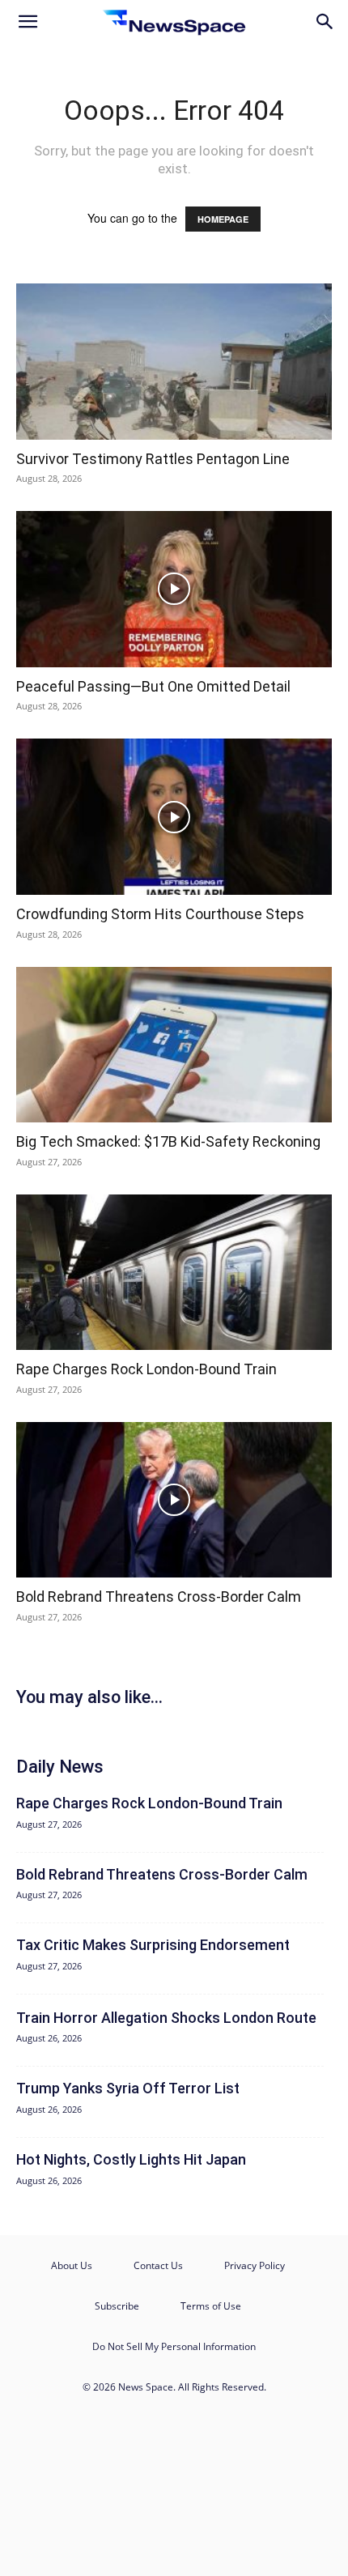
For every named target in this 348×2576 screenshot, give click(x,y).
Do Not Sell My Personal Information (174, 2346)
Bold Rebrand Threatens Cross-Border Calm (159, 1597)
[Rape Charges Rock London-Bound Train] (174, 1273)
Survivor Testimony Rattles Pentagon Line (153, 459)
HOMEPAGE (223, 219)
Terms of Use (211, 2306)
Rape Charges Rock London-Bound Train (146, 1369)
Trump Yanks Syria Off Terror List (128, 2088)
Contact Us (158, 2265)
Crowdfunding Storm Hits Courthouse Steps (160, 914)
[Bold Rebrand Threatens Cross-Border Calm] (174, 1500)
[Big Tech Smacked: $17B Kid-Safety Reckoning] (174, 1045)
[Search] (325, 22)
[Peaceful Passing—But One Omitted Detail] (174, 589)
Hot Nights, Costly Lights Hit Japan (131, 2159)
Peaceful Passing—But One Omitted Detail (153, 686)
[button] (28, 22)
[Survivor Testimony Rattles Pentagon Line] (174, 362)
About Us (72, 2265)
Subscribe (117, 2306)
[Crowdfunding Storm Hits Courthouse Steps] (174, 817)
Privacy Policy (255, 2265)
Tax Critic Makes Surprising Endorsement (153, 1945)
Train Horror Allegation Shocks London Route (166, 2018)
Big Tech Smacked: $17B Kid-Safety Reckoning (168, 1141)
